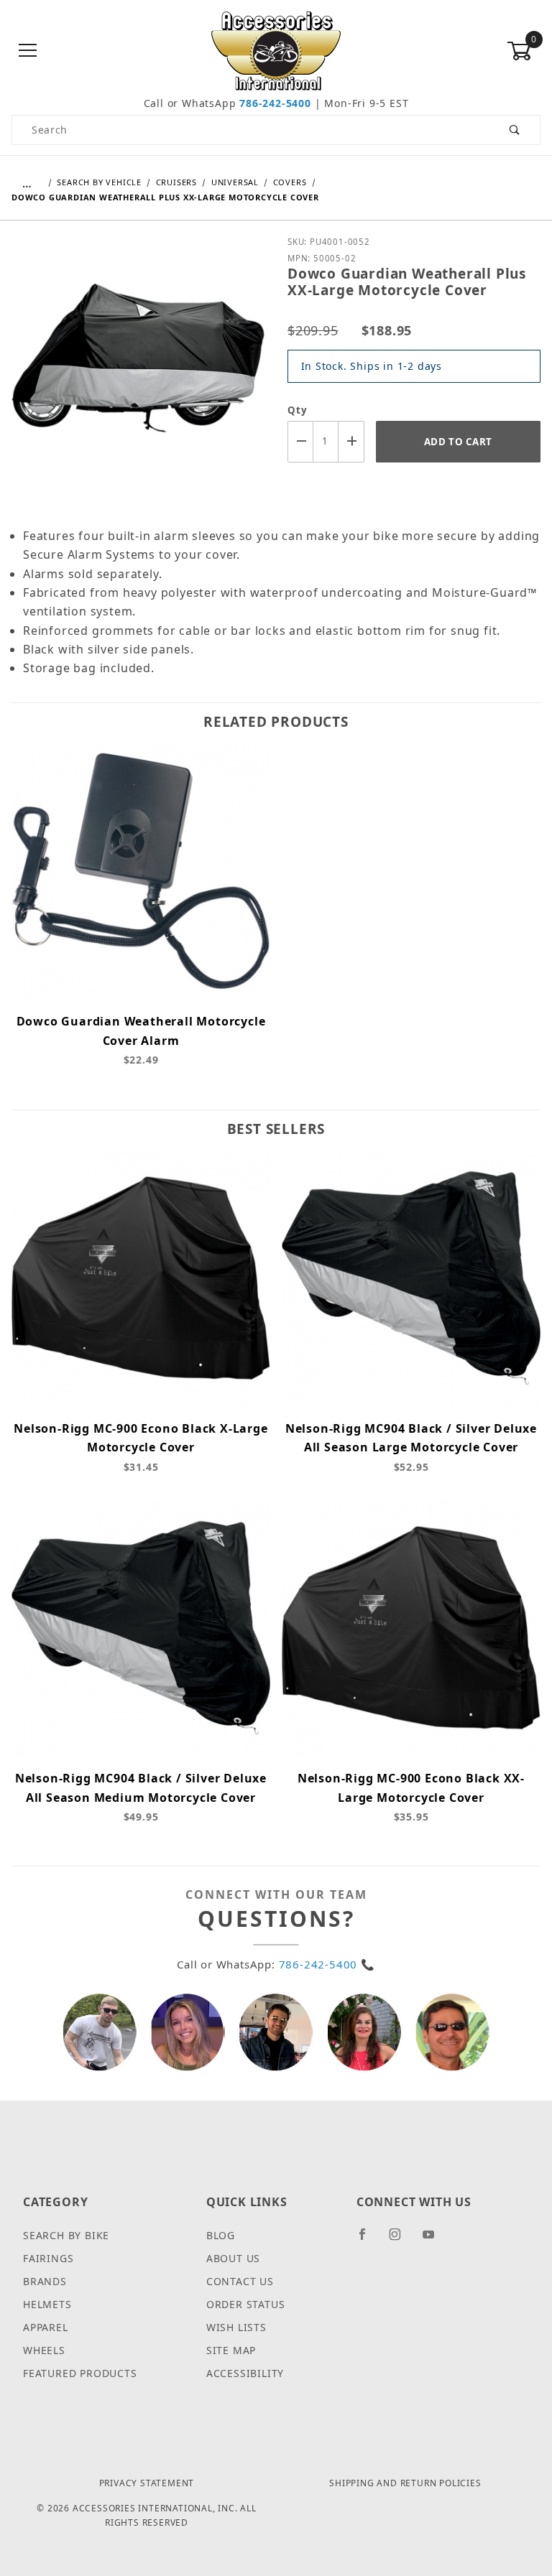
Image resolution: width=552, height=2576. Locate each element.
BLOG (221, 2235)
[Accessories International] (276, 50)
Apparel (46, 2327)
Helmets (47, 2304)
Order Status (246, 2304)
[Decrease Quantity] (300, 441)
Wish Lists (236, 2327)
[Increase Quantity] (351, 441)
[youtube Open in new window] (435, 2240)
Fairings (48, 2258)
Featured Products (80, 2373)
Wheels (44, 2350)
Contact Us (240, 2281)
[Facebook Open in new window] (368, 2240)
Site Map (231, 2350)
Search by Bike (66, 2235)
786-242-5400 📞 (327, 1964)
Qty (297, 410)
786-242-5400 (275, 103)
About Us (233, 2258)
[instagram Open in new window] (401, 2240)
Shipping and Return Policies (405, 2483)
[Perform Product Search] (515, 130)
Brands (45, 2281)
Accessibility (245, 2373)
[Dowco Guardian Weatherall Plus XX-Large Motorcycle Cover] (138, 368)
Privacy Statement (147, 2483)
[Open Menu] (28, 51)
